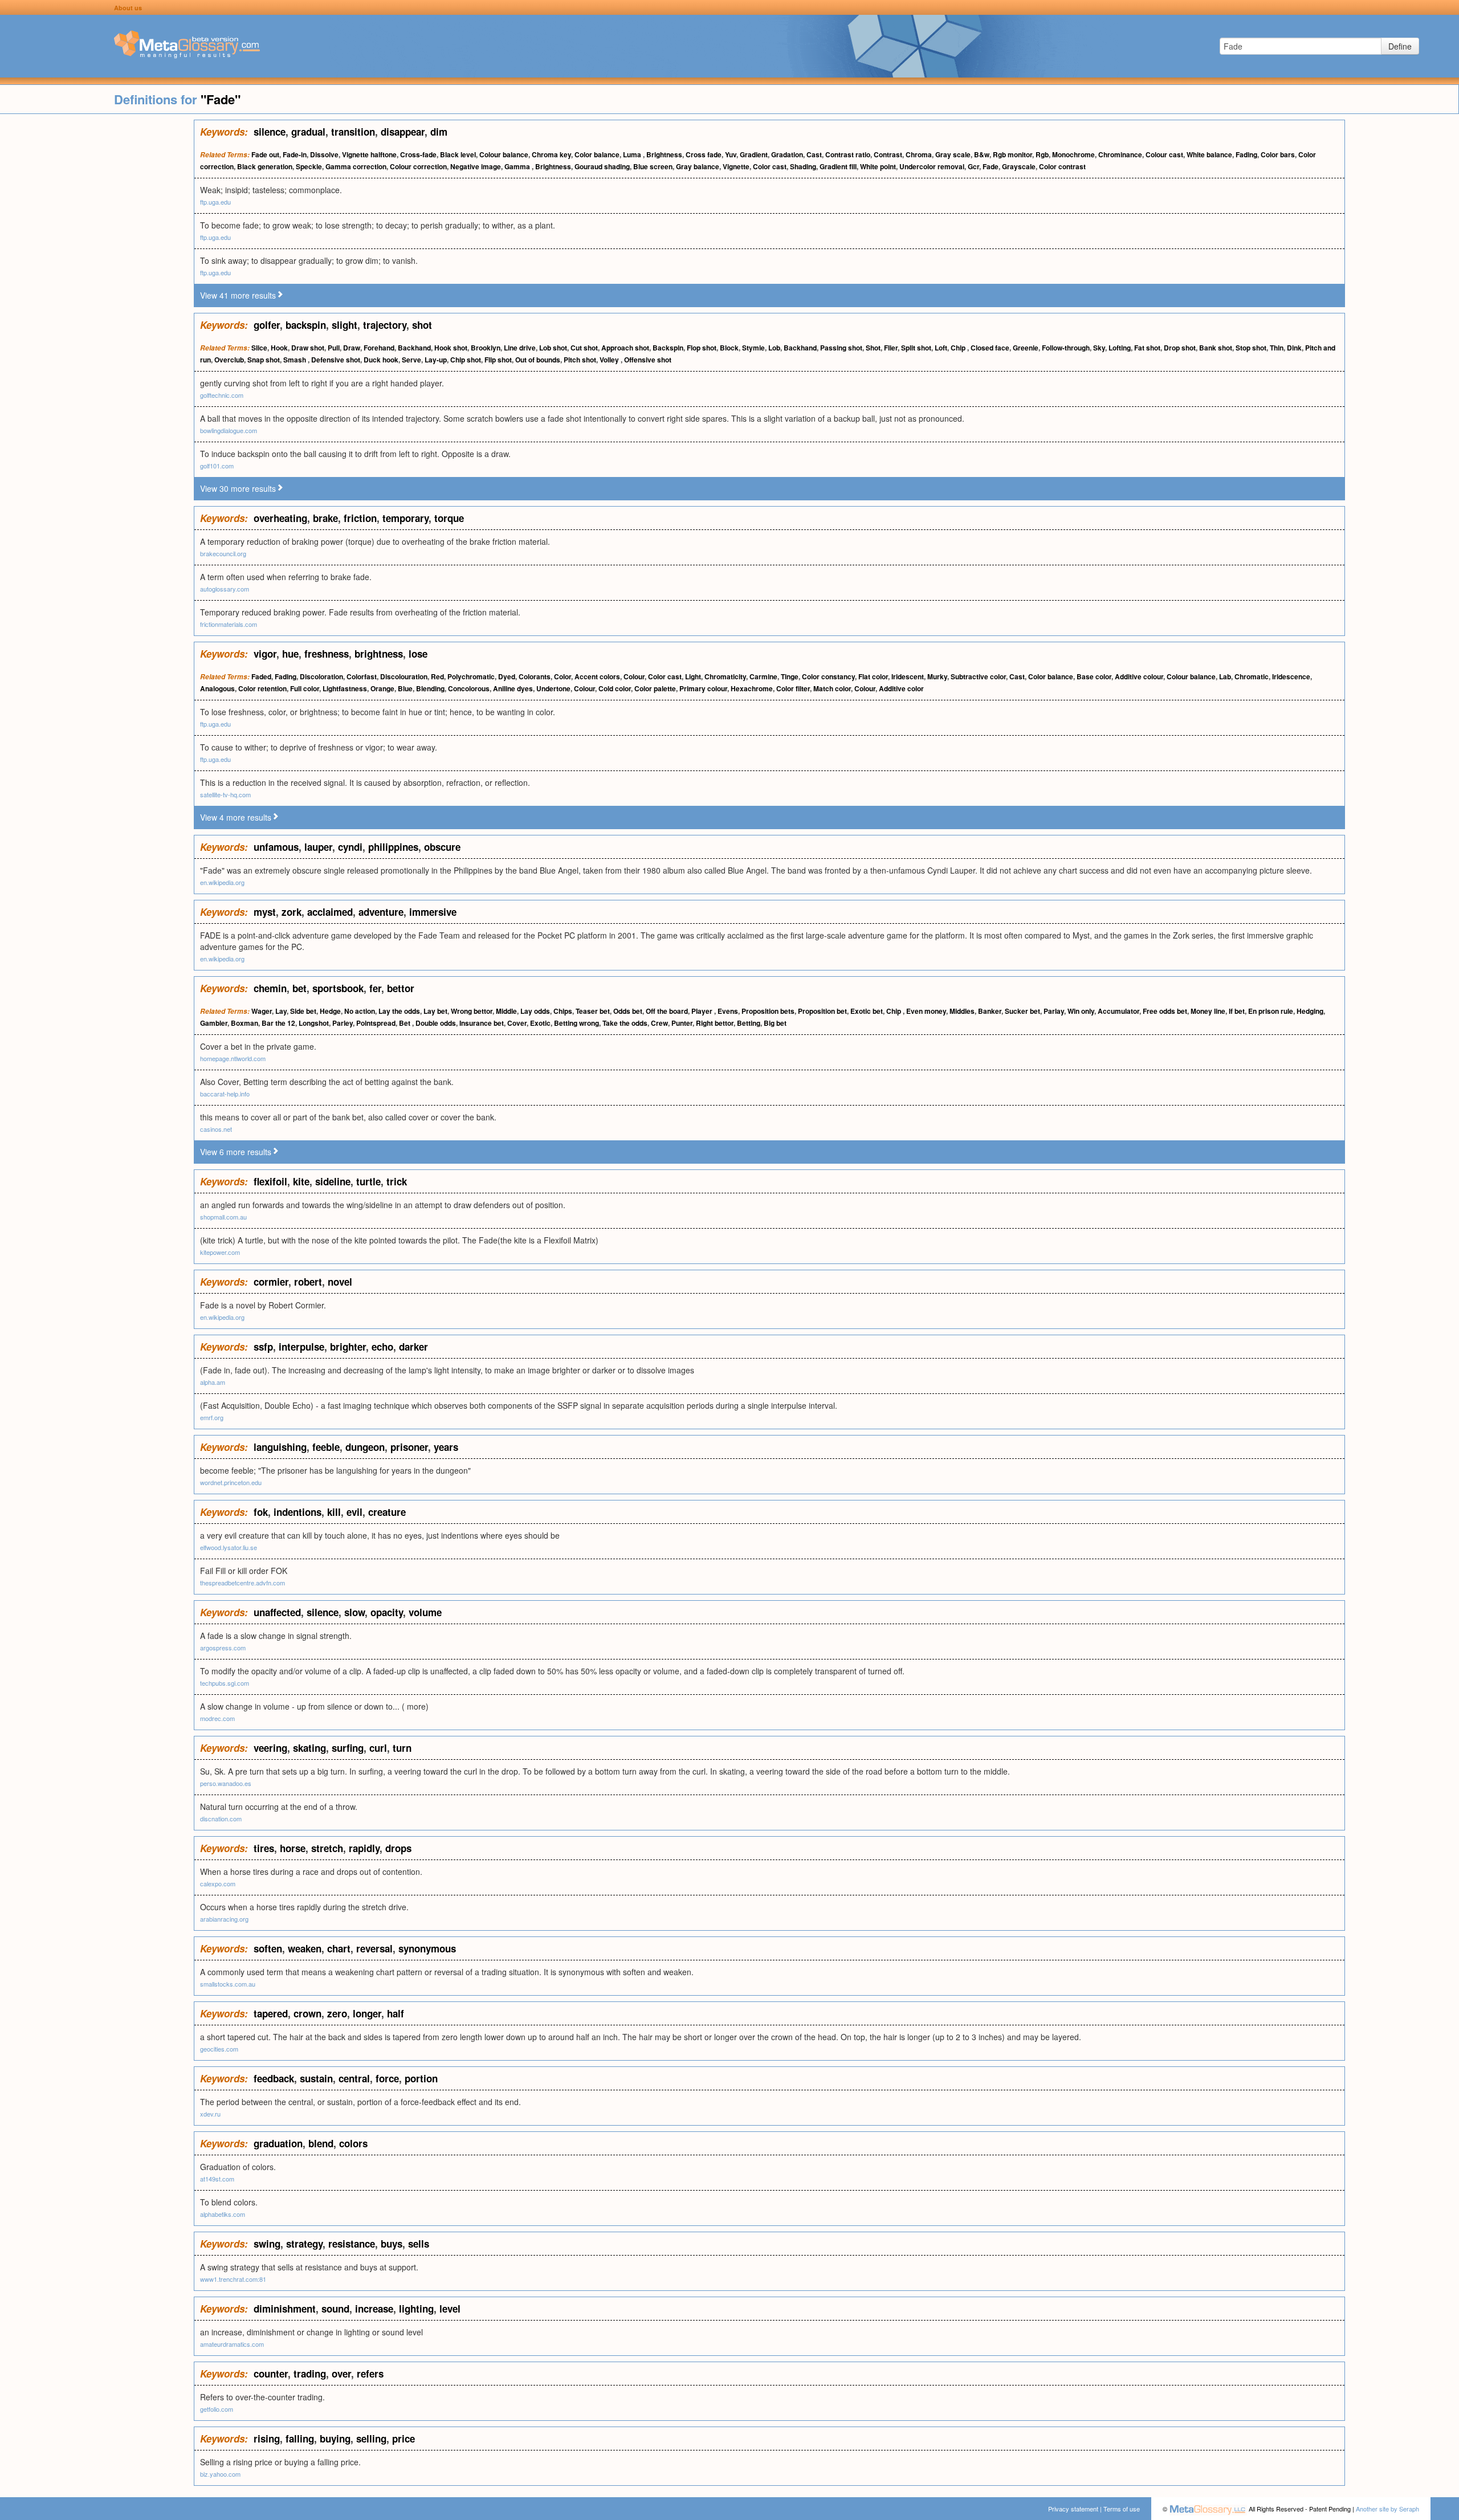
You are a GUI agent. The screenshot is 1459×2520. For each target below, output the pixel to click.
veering (270, 1748)
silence (270, 132)
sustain (316, 2078)
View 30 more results (238, 488)
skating (309, 1748)
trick (397, 1181)
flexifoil (270, 1181)
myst (265, 912)
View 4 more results (236, 817)
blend (321, 2143)
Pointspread (376, 1023)
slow (354, 1612)
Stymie (753, 348)
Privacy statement (1073, 2509)
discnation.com (221, 1818)
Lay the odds (399, 1011)
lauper (318, 847)
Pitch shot (580, 360)
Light (693, 676)
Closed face (990, 348)
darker (413, 1347)
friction (360, 518)
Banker (990, 1011)
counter (271, 2374)
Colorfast (362, 676)
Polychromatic (471, 676)
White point (878, 166)
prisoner (409, 1447)
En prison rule (1271, 1011)
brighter (348, 1347)
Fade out (265, 154)
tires (264, 1848)
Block (729, 348)
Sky (1099, 348)
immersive (433, 912)
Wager (262, 1011)
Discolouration (404, 676)
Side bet (303, 1011)
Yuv (731, 154)
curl (378, 1748)
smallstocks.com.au (228, 1984)
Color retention (262, 688)
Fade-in (295, 154)
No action (360, 1011)
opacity (387, 1612)
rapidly (364, 1848)
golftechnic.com (222, 395)
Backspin (668, 348)
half (396, 2013)
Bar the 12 (278, 1023)
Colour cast (1164, 154)
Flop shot (702, 348)
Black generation (265, 166)
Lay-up (436, 360)
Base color (1094, 676)
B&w (982, 154)
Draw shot (308, 348)
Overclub (229, 360)
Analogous (217, 688)
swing (267, 2244)
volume (425, 1612)
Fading (1246, 154)
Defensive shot (336, 360)
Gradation (787, 154)
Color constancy (828, 676)
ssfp (263, 1347)
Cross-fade (418, 154)
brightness (379, 654)
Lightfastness (345, 688)
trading (310, 2374)
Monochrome (1073, 154)
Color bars (1278, 154)
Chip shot (466, 360)
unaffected (277, 1612)
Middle (506, 1011)
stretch (327, 1848)
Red (437, 676)
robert (308, 1282)
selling (371, 2439)
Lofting (1120, 348)
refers (370, 2374)
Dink (1294, 348)
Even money (926, 1011)
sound (335, 2309)
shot (422, 325)
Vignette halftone (369, 154)
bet (299, 988)
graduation (278, 2143)
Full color (305, 688)
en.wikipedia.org (222, 882)
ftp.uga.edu (215, 202)
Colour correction (418, 166)
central (354, 2078)
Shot (873, 348)
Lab (1225, 676)
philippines (393, 847)
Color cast (770, 166)
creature (387, 1512)
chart (339, 1948)
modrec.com (217, 1718)
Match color (832, 688)
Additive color (901, 688)
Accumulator (1118, 1011)
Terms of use (1122, 2509)
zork (292, 912)
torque (449, 518)
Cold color (615, 688)
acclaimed (330, 912)
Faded (261, 676)
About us (128, 8)
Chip (959, 348)
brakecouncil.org (223, 553)
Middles (962, 1011)
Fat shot (1147, 348)
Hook (279, 348)
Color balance (597, 154)
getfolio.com (217, 2409)
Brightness (664, 154)
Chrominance (1120, 154)
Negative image (476, 166)
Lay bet (435, 1011)
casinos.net (216, 1129)
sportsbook (338, 988)
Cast (814, 154)
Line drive (520, 348)
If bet (1237, 1011)
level (450, 2309)
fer (375, 988)
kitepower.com (220, 1252)
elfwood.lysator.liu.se (229, 1547)
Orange (382, 688)
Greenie (1026, 348)
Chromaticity (725, 676)
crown (307, 2013)
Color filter (793, 688)
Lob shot (553, 348)
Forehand (379, 348)
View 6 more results (236, 1152)
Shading (803, 166)
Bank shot (1216, 348)
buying (335, 2439)
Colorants (535, 676)
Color (563, 676)
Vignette (736, 166)
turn (402, 1748)
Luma (633, 154)
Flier (891, 348)
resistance (352, 2244)
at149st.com (217, 2179)
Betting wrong (576, 1023)
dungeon (365, 1447)
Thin (1277, 348)
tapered (271, 2013)
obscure (442, 847)
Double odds (436, 1023)
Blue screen (653, 166)
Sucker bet (1022, 1011)
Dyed (507, 676)
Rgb (1042, 154)
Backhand (414, 348)
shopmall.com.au (223, 1217)
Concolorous (469, 688)
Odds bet (628, 1011)
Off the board (667, 1011)
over (341, 2374)
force (387, 2078)
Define (1400, 46)
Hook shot (451, 348)
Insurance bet (482, 1023)
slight (345, 325)
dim (439, 132)
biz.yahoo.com (220, 2474)
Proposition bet (822, 1011)
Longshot (314, 1023)
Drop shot (1180, 348)
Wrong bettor (472, 1011)
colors (353, 2143)
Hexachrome (752, 688)
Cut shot (584, 348)
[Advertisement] (97, 291)
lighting (416, 2309)
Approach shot (625, 348)
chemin (270, 988)
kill (334, 1512)
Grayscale (1019, 166)
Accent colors (597, 676)
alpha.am (213, 1382)
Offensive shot (648, 360)
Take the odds (625, 1023)
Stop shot (1251, 348)
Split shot (916, 348)
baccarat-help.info (225, 1094)
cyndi (350, 847)
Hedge (330, 1011)
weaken (305, 1948)
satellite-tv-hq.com (225, 794)
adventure (381, 912)
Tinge (790, 676)
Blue (405, 688)
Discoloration (321, 676)
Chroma (919, 154)
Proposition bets (768, 1011)
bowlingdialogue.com (229, 430)
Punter (682, 1023)
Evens (728, 1011)
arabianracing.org (224, 1919)
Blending (430, 688)
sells (419, 2244)
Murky (937, 676)
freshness (327, 654)
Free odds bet (1165, 1011)
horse (293, 1848)
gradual (308, 132)
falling (300, 2439)
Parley (343, 1023)
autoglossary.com (225, 589)
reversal (374, 1948)
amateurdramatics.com (232, 2344)
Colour (634, 676)
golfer (267, 325)
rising (267, 2439)
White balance (1209, 154)
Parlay (1054, 1011)
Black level (458, 154)
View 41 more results (238, 295)
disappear (403, 132)
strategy (304, 2244)
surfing (348, 1748)
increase (374, 2309)
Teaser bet (593, 1011)
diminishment (285, 2309)
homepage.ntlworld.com (233, 1058)
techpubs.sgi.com (225, 1683)
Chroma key (551, 154)
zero (337, 2013)
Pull (334, 348)
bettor (401, 988)
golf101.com (217, 466)
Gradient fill (838, 166)
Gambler (214, 1023)
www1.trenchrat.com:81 (233, 2279)
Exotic (540, 1023)
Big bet (775, 1023)
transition (353, 132)
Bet (405, 1023)
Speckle (309, 166)
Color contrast (1062, 166)
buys (392, 2244)
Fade (991, 166)
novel (340, 1282)
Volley (610, 360)
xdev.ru (210, 2114)
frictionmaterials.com (229, 624)
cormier (271, 1282)
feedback (274, 2078)
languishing (280, 1447)
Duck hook (381, 360)
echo (382, 1347)
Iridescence (1291, 676)
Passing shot (841, 348)
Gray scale (953, 154)
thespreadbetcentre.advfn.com (243, 1583)
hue (290, 654)
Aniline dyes (513, 688)
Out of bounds (538, 360)
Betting (749, 1023)
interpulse (301, 1347)
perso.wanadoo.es (226, 1783)
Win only (1081, 1011)
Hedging (1310, 1011)
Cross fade (704, 154)
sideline (333, 1181)
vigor (265, 654)
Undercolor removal (932, 166)
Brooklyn (486, 348)
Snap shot (264, 360)
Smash (296, 360)
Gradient (754, 154)
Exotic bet (867, 1011)
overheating (280, 518)
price (404, 2439)
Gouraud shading (602, 166)
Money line (1208, 1011)
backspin (306, 325)
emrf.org (212, 1417)
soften (268, 1948)
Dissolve (324, 154)
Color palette (655, 688)
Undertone (553, 688)
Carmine (763, 676)
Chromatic (1252, 676)
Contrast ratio (848, 154)
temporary (405, 518)
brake (325, 518)
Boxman (244, 1023)
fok (261, 1512)
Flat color (873, 676)
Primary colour (703, 688)
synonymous (427, 1948)
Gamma (518, 166)
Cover (517, 1023)
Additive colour (1139, 676)
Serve (411, 360)
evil (354, 1512)
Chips (563, 1011)
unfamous (276, 847)
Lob (774, 348)
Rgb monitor (1012, 154)
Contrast (888, 154)
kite (301, 1181)
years (446, 1447)
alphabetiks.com (223, 2214)
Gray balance (698, 166)
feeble (326, 1447)
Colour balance (504, 154)
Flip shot (498, 360)
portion (421, 2078)
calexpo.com (218, 1883)
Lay (281, 1011)
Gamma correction (356, 166)
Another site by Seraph (1387, 2509)
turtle (368, 1181)
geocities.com (219, 2049)
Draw (352, 348)
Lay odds (535, 1011)
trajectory (385, 325)
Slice (259, 348)
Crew (659, 1023)
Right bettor (715, 1023)
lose (418, 654)
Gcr (973, 166)
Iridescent (908, 676)
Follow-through (1066, 348)
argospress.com (223, 1648)
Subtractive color (978, 676)
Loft (941, 348)
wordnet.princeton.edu (231, 1482)
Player (703, 1011)
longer (367, 2013)
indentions (297, 1512)
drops (398, 1848)
